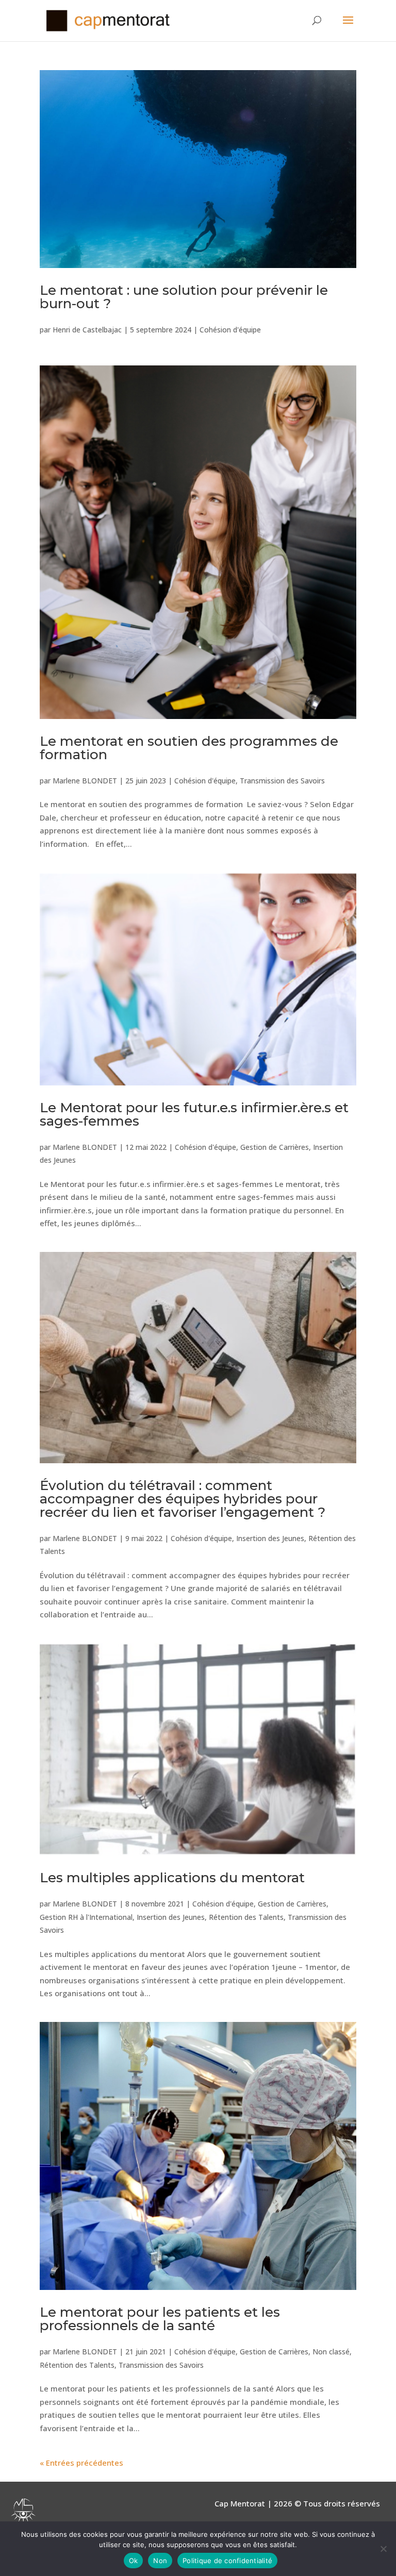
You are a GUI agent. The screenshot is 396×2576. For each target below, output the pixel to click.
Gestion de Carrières (275, 1147)
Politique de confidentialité (227, 2561)
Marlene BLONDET (85, 781)
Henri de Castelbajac (87, 330)
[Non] (383, 2549)
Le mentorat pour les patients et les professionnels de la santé (160, 2319)
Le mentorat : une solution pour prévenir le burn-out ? (184, 297)
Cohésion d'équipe (230, 330)
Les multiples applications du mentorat (172, 1878)
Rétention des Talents (246, 1917)
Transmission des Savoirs (282, 781)
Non (160, 2561)
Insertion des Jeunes (270, 1538)
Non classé (331, 2352)
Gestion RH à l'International (86, 1917)
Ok (134, 2561)
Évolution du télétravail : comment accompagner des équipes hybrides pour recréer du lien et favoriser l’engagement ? (183, 1499)
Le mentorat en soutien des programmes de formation (189, 748)
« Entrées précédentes (81, 2463)
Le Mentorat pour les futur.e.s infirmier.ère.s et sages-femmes (194, 1114)
